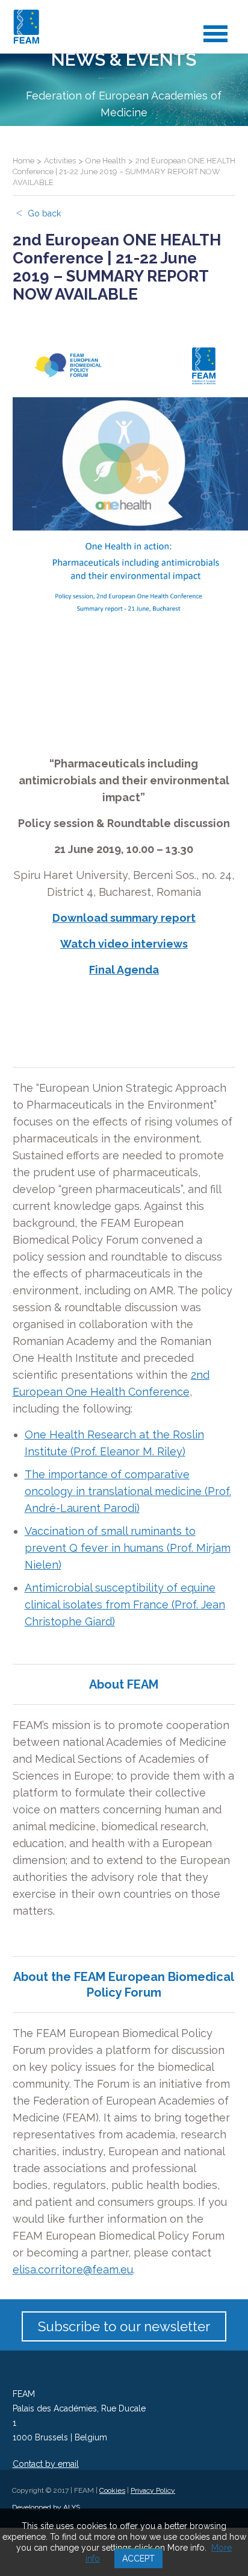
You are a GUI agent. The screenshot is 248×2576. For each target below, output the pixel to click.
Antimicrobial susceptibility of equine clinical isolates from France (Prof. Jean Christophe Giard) (125, 1604)
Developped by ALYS (46, 2507)
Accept (138, 2559)
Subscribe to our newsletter (124, 2326)
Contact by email (46, 2464)
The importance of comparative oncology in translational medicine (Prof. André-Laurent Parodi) (128, 1491)
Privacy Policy (153, 2490)
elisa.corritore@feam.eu (73, 2269)
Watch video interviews (124, 944)
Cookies (112, 2490)
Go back (44, 213)
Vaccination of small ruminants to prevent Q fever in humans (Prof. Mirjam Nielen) (128, 1548)
